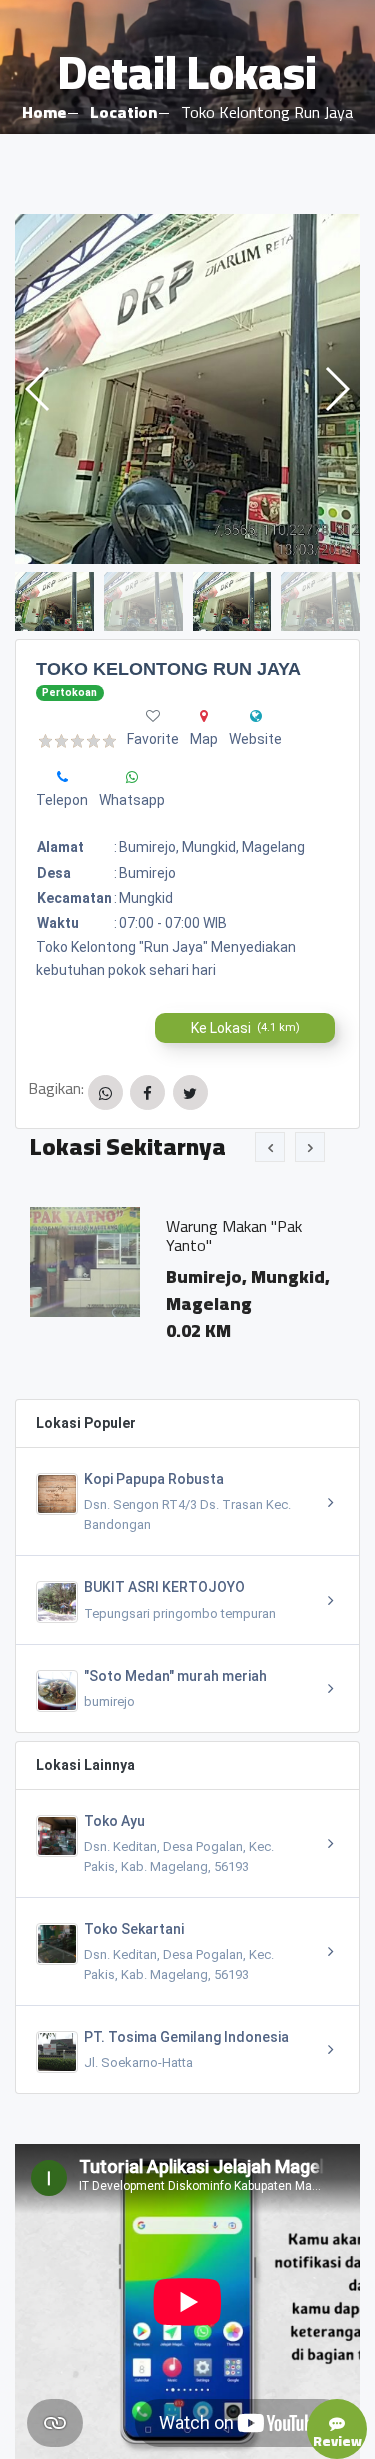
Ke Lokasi (245, 1028)
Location (123, 112)
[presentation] (270, 1147)
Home (44, 112)
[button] (336, 389)
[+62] (62, 777)
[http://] (256, 716)
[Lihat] (187, 389)
